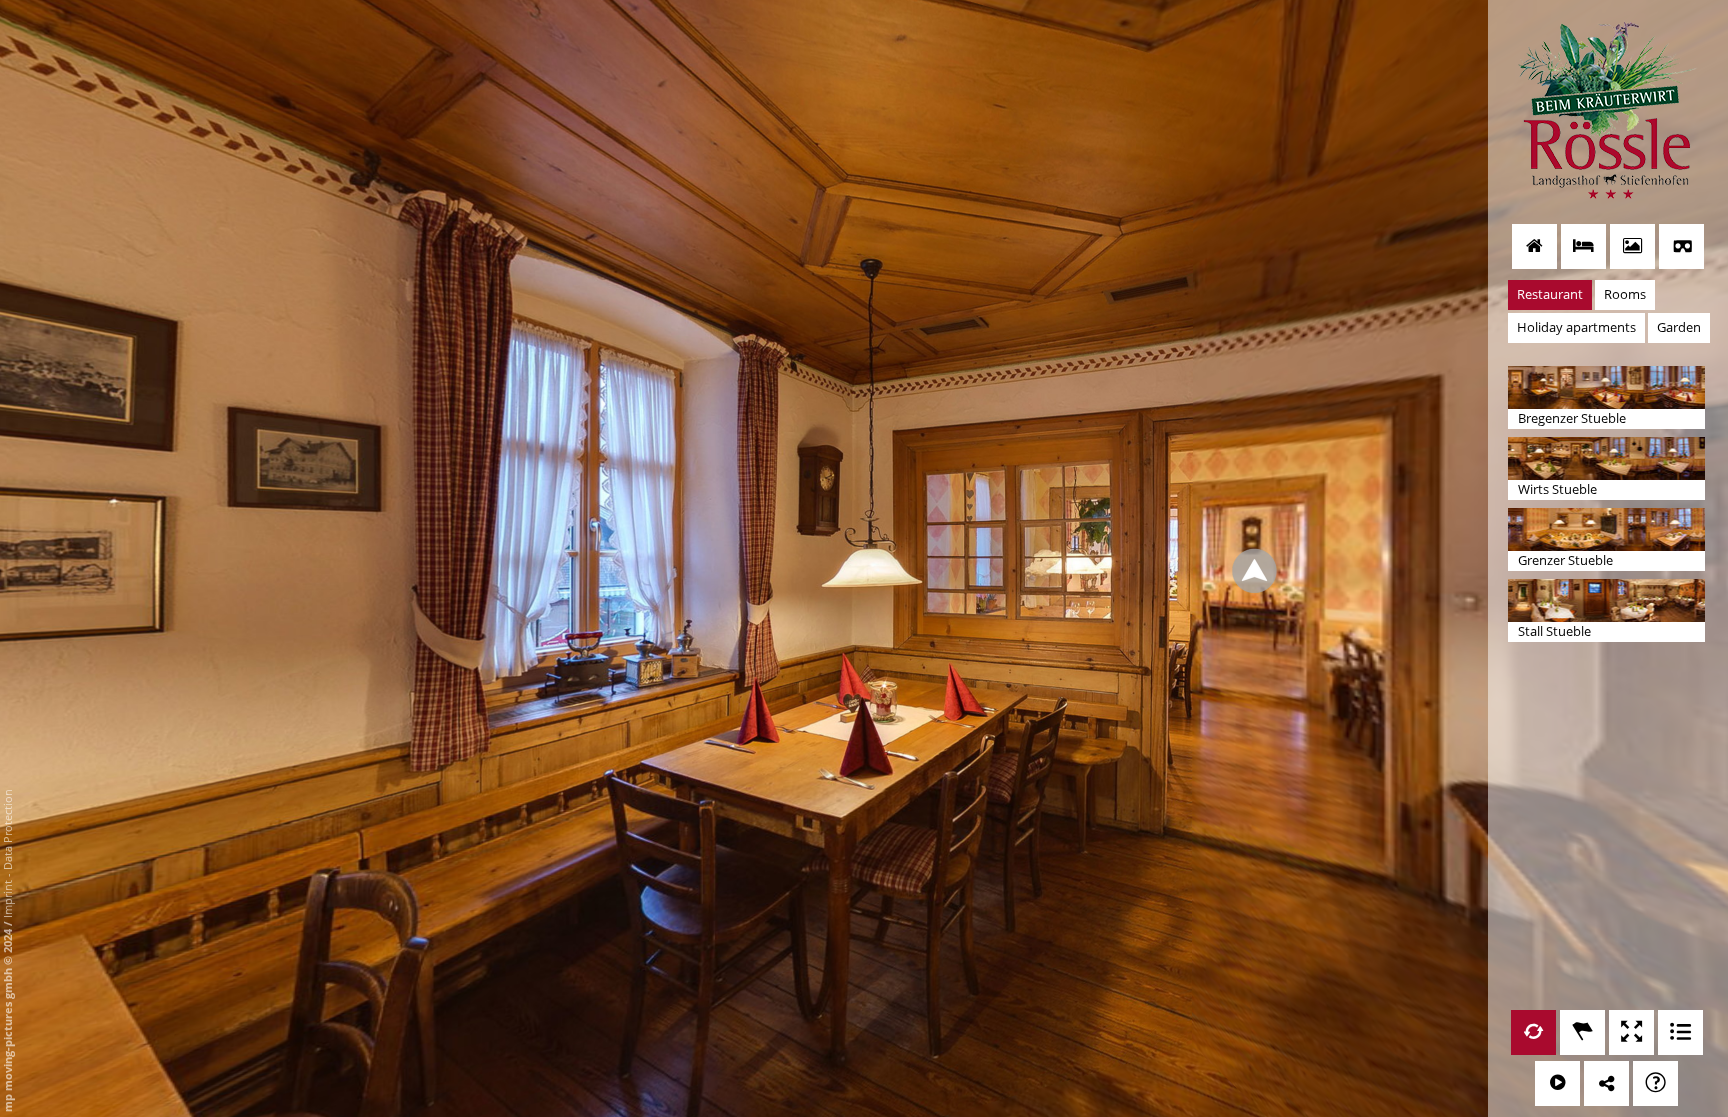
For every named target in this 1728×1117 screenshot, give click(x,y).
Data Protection (7, 829)
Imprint (7, 899)
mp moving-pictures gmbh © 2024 (7, 1019)
